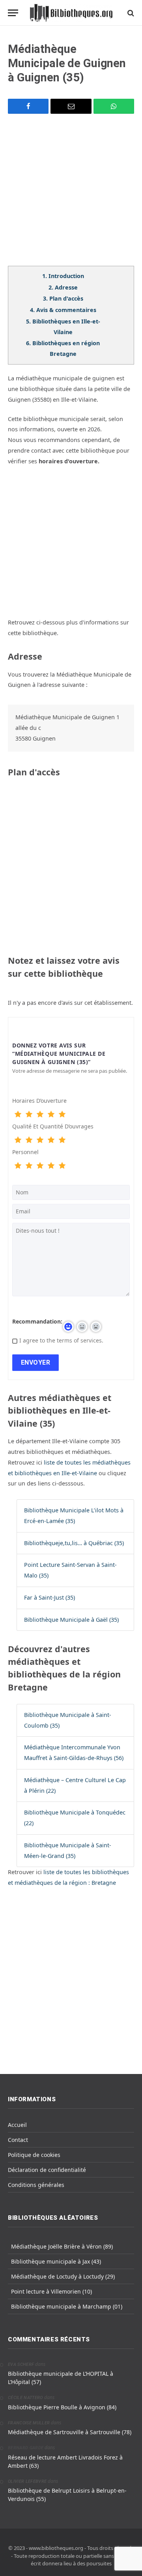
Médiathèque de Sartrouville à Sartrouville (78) (70, 2432)
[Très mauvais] (18, 1115)
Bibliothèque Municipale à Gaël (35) (71, 1620)
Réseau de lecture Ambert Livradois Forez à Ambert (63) (65, 2461)
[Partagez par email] (71, 106)
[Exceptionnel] (62, 1115)
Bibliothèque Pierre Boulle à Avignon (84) (62, 2407)
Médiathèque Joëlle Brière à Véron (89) (62, 2246)
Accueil (17, 2125)
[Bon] (40, 1115)
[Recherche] (130, 13)
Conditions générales (36, 2185)
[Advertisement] (71, 195)
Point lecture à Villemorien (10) (51, 2291)
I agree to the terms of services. (61, 1340)
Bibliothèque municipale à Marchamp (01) (67, 2306)
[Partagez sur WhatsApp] (114, 106)
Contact (18, 2140)
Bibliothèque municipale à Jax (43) (56, 2261)
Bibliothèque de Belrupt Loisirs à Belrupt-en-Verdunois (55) (67, 2495)
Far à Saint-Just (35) (50, 1597)
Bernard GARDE (26, 2448)
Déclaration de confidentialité (47, 2170)
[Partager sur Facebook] (28, 106)
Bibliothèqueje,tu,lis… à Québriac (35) (74, 1543)
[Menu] (13, 13)
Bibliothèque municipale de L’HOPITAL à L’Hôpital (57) (61, 2378)
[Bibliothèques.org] (71, 13)
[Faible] (29, 1115)
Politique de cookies (34, 2155)
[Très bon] (51, 1115)
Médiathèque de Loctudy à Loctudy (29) (63, 2276)
